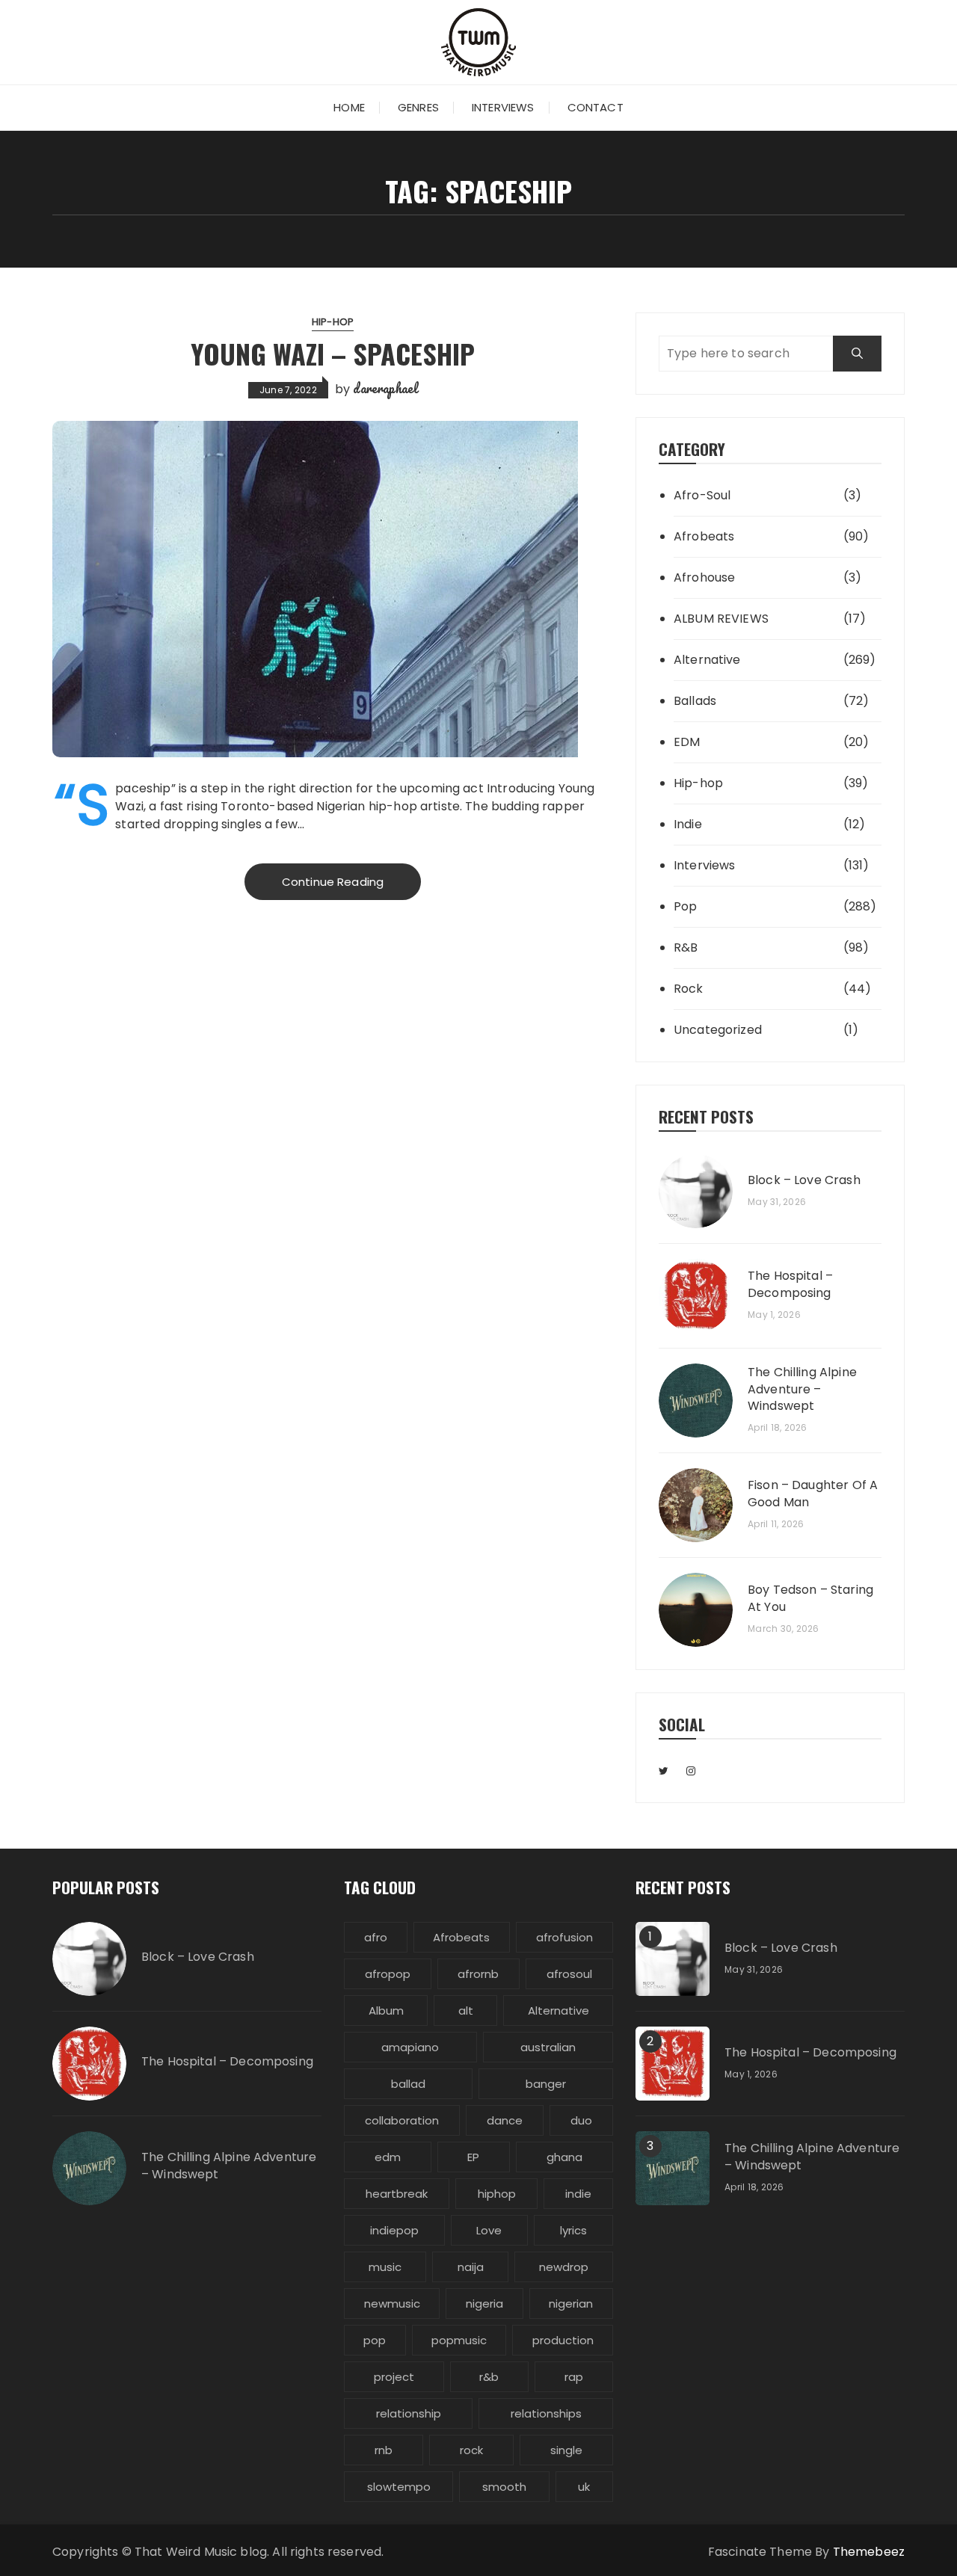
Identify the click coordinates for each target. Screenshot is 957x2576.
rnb (384, 2450)
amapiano (410, 2047)
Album (386, 2010)
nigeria (484, 2304)
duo (581, 2120)
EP (473, 2157)
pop (375, 2340)
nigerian (571, 2304)
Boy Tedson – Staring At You (810, 1598)
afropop (388, 1974)
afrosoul (569, 1974)
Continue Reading (333, 882)
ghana (564, 2157)
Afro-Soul (702, 495)
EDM (687, 742)
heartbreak (397, 2194)
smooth (504, 2487)
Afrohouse (704, 577)
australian (548, 2047)
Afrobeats (704, 536)
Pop (685, 906)
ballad (408, 2084)
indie (578, 2194)
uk (584, 2487)
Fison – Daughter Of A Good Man (813, 1494)
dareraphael (385, 388)
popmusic (459, 2340)
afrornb (478, 1974)
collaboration (402, 2120)
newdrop (564, 2267)
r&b (489, 2377)
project (394, 2377)
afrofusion (564, 1937)
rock (471, 2450)
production (563, 2340)
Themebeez (869, 2552)
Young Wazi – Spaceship (333, 353)
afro (376, 1937)
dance (505, 2120)
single (566, 2450)
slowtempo (399, 2487)
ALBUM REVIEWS (721, 619)
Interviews (503, 107)
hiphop (497, 2194)
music (385, 2267)
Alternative (707, 660)
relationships (546, 2413)
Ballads (695, 701)
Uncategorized (718, 1030)
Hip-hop (333, 322)
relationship (409, 2413)
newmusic (392, 2304)
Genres (418, 107)
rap (574, 2377)
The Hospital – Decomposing (790, 1284)
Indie (688, 824)
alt (466, 2010)
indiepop (394, 2230)
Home (349, 107)
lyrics (573, 2230)
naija (471, 2267)
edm (388, 2157)
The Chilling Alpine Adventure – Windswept (802, 1389)
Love (489, 2230)
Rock (689, 989)
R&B (686, 947)
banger (546, 2084)
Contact (596, 107)
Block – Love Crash (804, 1180)
